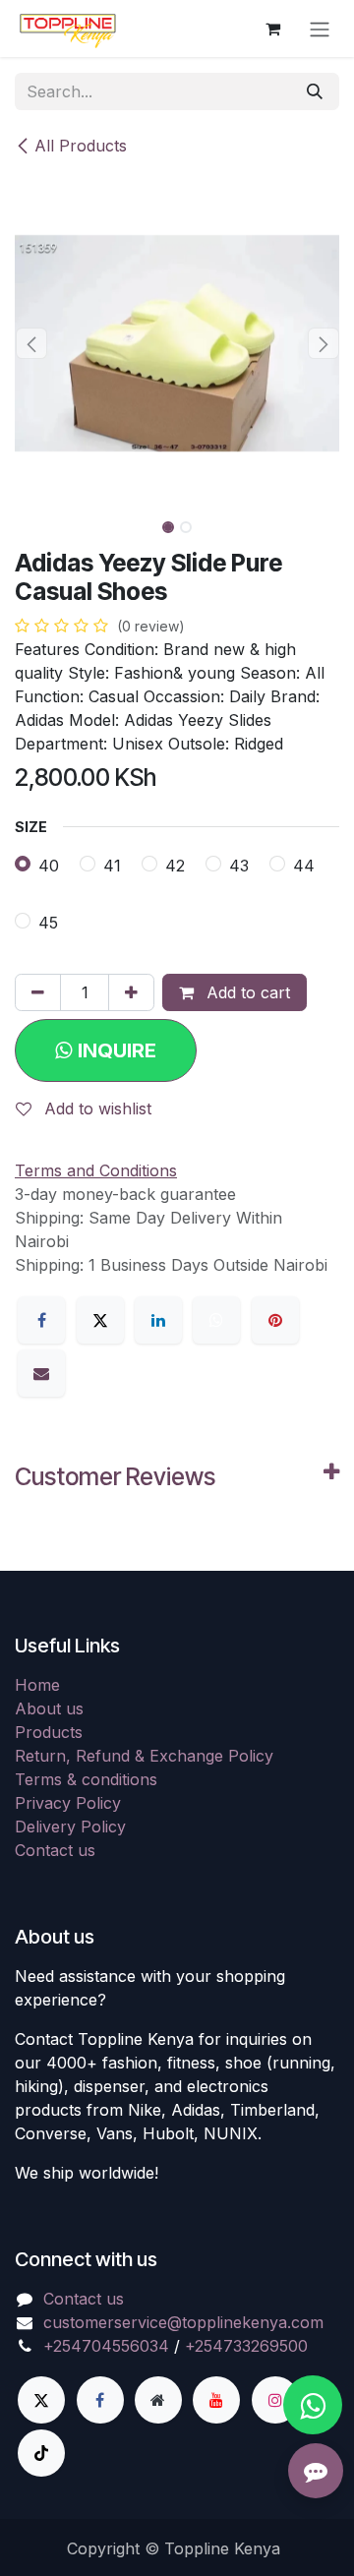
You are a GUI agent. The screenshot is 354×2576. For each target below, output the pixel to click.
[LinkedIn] (158, 1320)
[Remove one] (38, 992)
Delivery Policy (70, 1827)
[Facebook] (41, 1320)
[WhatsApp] (216, 1320)
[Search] (315, 91)
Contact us (55, 1850)
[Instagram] (275, 2400)
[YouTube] (216, 2400)
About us (49, 1708)
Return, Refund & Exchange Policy (144, 1756)
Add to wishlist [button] (95, 1108)
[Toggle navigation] (320, 29)
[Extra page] (158, 2400)
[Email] (41, 1373)
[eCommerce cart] (272, 29)
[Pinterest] (275, 1320)
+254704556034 (106, 2346)
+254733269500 (246, 2346)
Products (49, 1732)
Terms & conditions (86, 1779)
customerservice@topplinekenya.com (183, 2322)
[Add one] (131, 992)
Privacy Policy (68, 1803)
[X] (100, 1320)
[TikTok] (41, 2453)
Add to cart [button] (246, 992)
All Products (81, 146)
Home (37, 1685)
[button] (31, 343)
